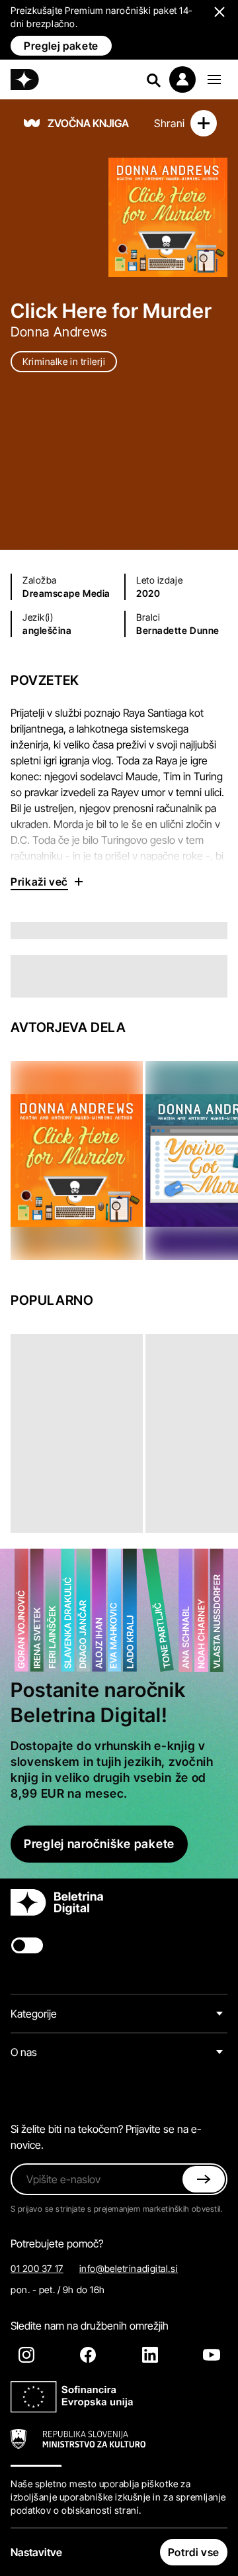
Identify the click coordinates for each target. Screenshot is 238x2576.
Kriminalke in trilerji (64, 361)
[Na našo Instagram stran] (26, 2355)
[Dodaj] (204, 123)
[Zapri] (204, 2179)
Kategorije (34, 2014)
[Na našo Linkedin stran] (150, 2355)
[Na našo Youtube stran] (212, 2355)
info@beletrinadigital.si (129, 2268)
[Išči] (153, 79)
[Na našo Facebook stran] (88, 2355)
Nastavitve (36, 2552)
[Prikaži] (214, 79)
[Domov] (25, 79)
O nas (24, 2052)
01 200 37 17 (37, 2268)
